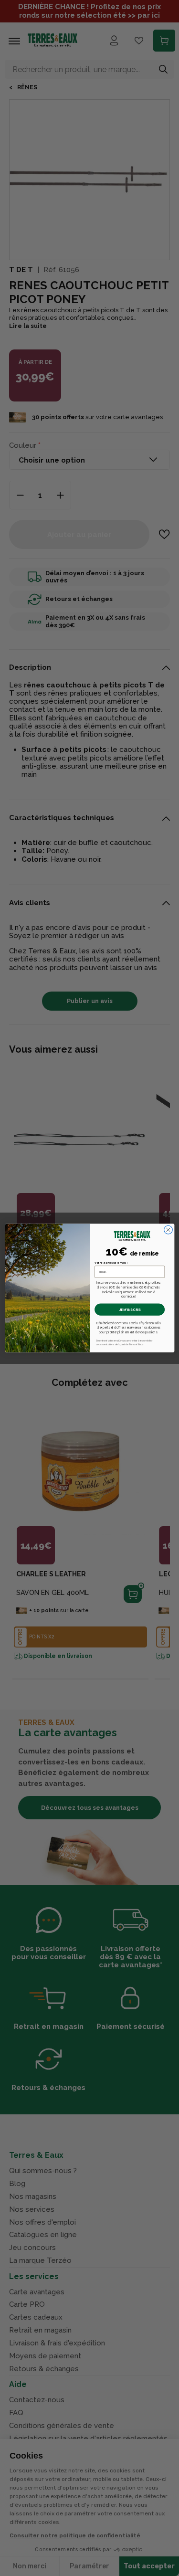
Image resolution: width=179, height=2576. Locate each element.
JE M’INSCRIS (129, 1309)
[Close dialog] (168, 1230)
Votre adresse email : (111, 1262)
